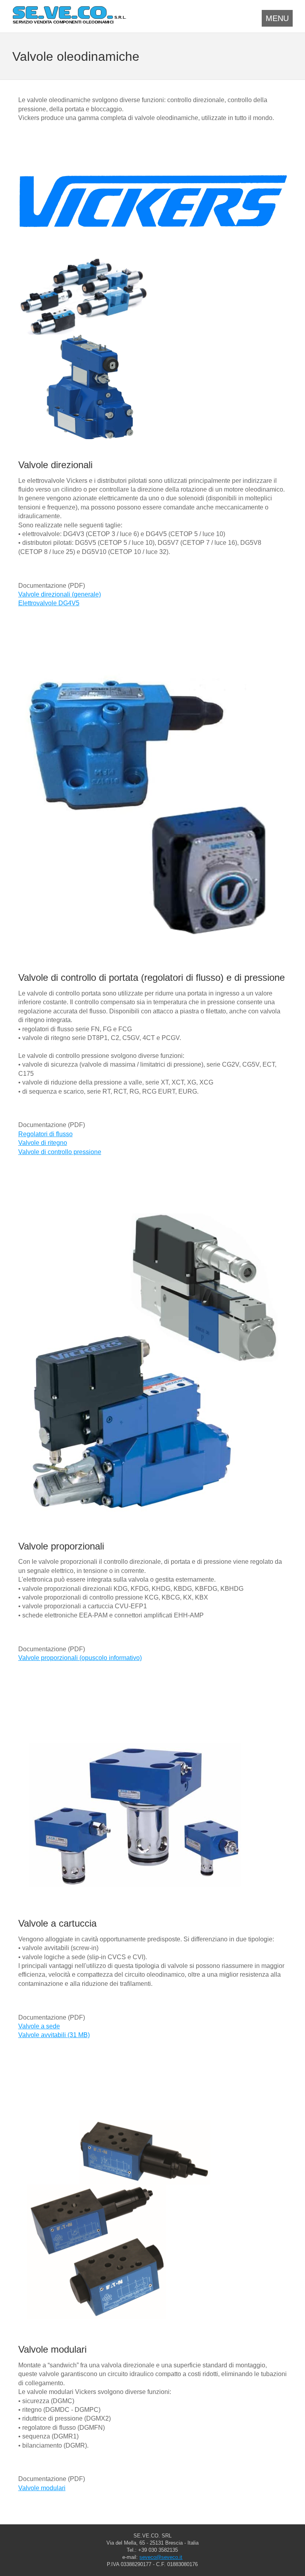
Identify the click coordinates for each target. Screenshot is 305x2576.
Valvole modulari (42, 2488)
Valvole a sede (39, 2026)
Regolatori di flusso (45, 1134)
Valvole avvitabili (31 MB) (54, 2035)
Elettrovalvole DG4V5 (49, 603)
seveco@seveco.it (161, 2557)
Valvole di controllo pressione (60, 1152)
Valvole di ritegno (43, 1143)
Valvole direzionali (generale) (60, 594)
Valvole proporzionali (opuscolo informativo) (80, 1658)
